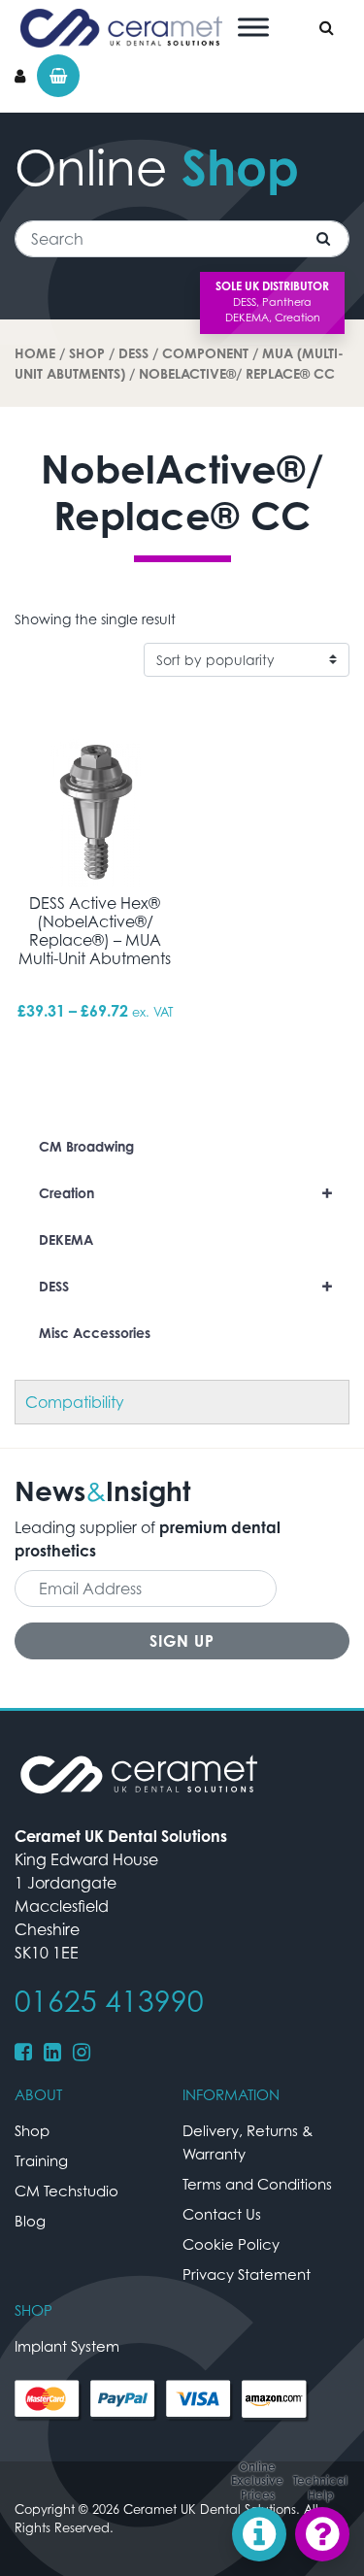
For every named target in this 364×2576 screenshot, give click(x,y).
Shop (87, 353)
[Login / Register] (20, 76)
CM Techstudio (66, 2191)
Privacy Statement (247, 2274)
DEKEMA (66, 1239)
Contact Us (222, 2214)
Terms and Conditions (257, 2184)
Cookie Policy (231, 2244)
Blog (30, 2221)
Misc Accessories (95, 1333)
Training (41, 2160)
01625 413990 (109, 2001)
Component (205, 353)
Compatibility (75, 1402)
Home (35, 353)
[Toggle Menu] (253, 27)
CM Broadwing (86, 1146)
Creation (186, 1193)
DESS (133, 353)
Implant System (67, 2346)
